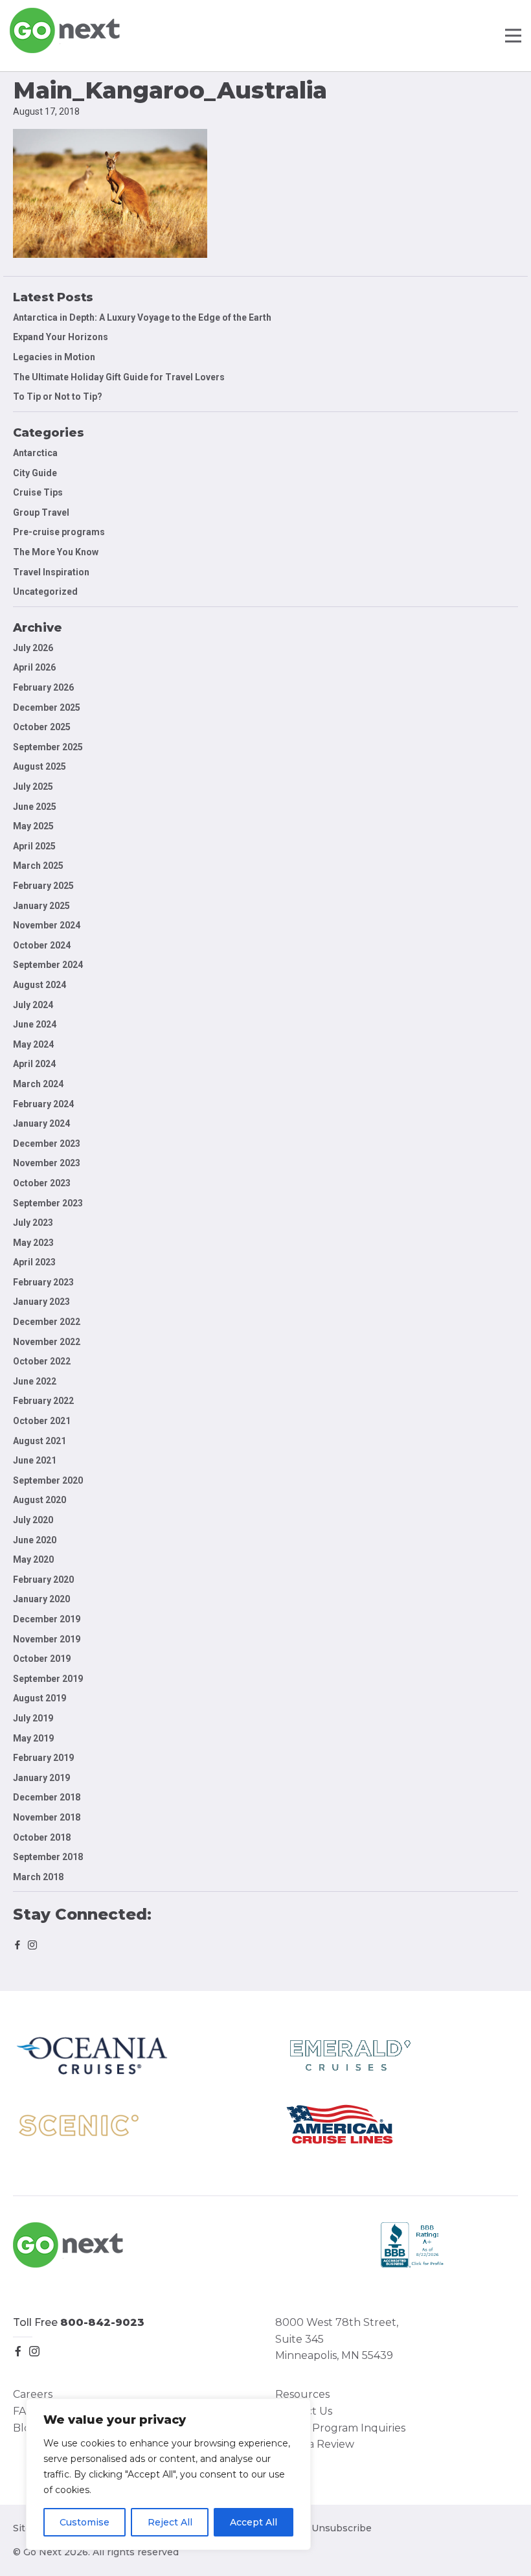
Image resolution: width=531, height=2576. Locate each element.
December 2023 (47, 1144)
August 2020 (40, 1500)
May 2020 (33, 1559)
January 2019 (41, 1778)
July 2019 (33, 1718)
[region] (168, 2474)
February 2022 (43, 1401)
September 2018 (48, 1857)
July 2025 (33, 787)
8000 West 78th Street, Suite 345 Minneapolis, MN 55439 (337, 2339)
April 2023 (34, 1262)
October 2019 (42, 1659)
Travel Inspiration (51, 572)
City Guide (35, 473)
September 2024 (48, 965)
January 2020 (41, 1599)
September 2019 (48, 1679)
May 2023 (33, 1243)
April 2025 (34, 846)
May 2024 (33, 1044)
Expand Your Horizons (61, 337)
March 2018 (38, 1877)
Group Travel (41, 512)
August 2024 (40, 985)
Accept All (254, 2522)
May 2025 (33, 826)
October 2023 (42, 1183)
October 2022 (42, 1361)
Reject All (170, 2522)
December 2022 (47, 1322)
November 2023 (47, 1163)
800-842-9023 (102, 2322)
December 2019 (47, 1619)
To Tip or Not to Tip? (59, 397)
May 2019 (33, 1738)
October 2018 (42, 1837)
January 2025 (41, 906)
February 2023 (43, 1282)
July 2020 (33, 1520)
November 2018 (47, 1817)
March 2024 (38, 1084)
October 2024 (42, 945)
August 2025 (40, 766)
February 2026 (43, 687)
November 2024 (47, 925)
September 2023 (48, 1203)
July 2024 (33, 1005)
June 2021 (35, 1460)
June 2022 (35, 1381)
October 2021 (42, 1421)
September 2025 (48, 747)
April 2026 (34, 667)
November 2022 (47, 1342)
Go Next (66, 30)
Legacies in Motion (54, 357)
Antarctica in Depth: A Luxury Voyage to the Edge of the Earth (142, 317)
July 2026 (33, 648)
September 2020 (48, 1480)
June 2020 (35, 1540)
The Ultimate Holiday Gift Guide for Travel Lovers (119, 377)
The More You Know (56, 552)
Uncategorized (45, 592)
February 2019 (43, 1758)
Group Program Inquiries (340, 2428)
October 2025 (42, 727)
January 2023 (41, 1302)
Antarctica (35, 453)
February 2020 (43, 1580)
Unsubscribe (342, 2528)
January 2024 (41, 1123)
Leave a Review (315, 2444)
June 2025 (35, 807)
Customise (85, 2522)
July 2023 (33, 1223)
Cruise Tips (38, 492)
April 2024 (34, 1064)
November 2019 (47, 1639)
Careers (33, 2394)
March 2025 (38, 866)
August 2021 (40, 1441)
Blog (25, 2428)
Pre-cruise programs (59, 532)
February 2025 (43, 886)
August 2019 (40, 1698)
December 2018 (47, 1797)
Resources (302, 2394)
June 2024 (35, 1024)
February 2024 (43, 1104)
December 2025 (47, 707)
